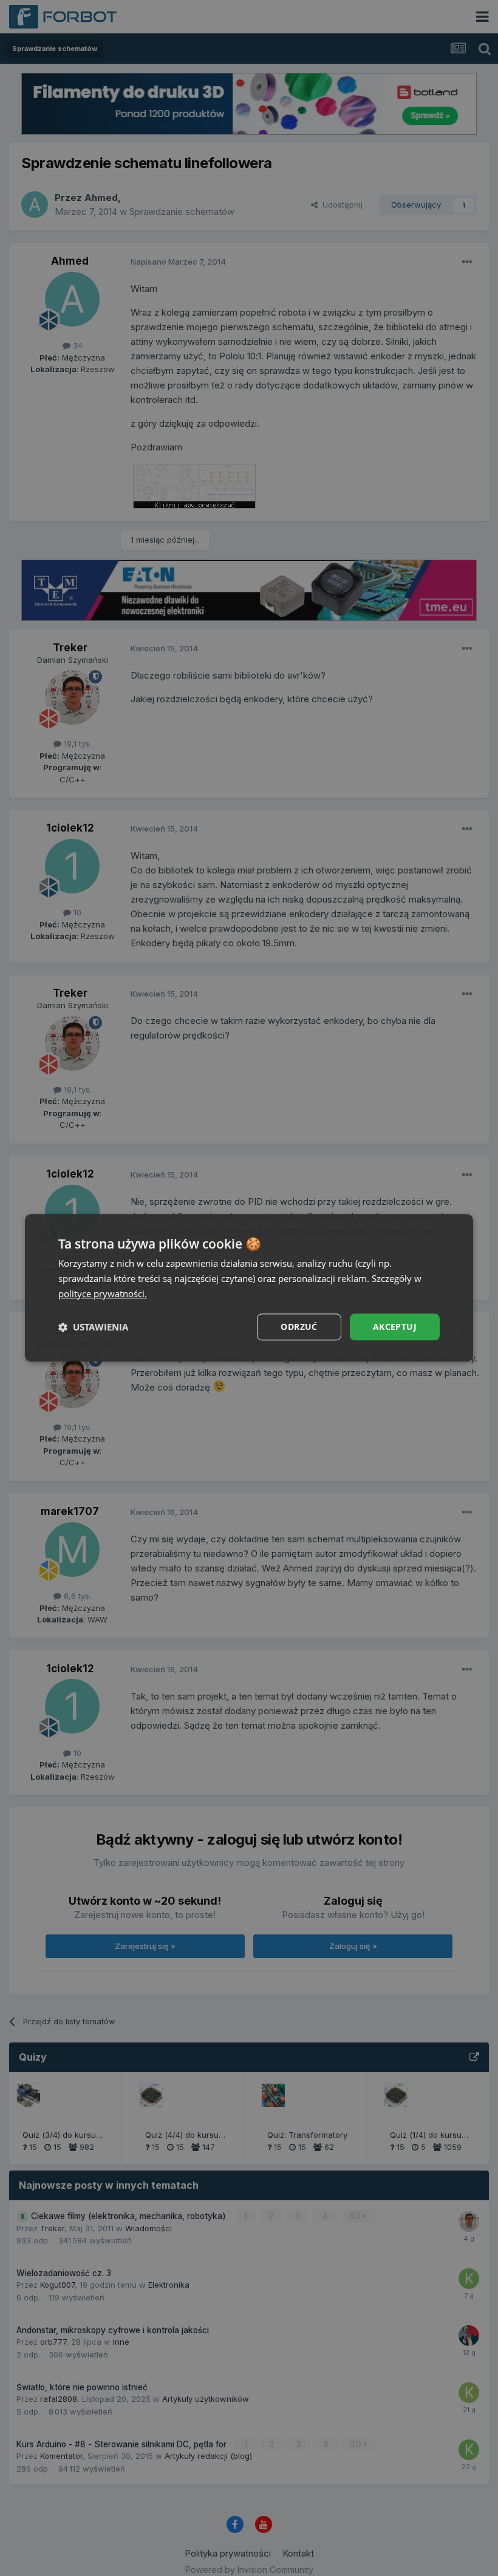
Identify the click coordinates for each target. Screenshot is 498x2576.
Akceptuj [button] (395, 1327)
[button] (93, 1327)
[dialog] (249, 1288)
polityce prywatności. (103, 1293)
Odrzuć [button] (299, 1327)
